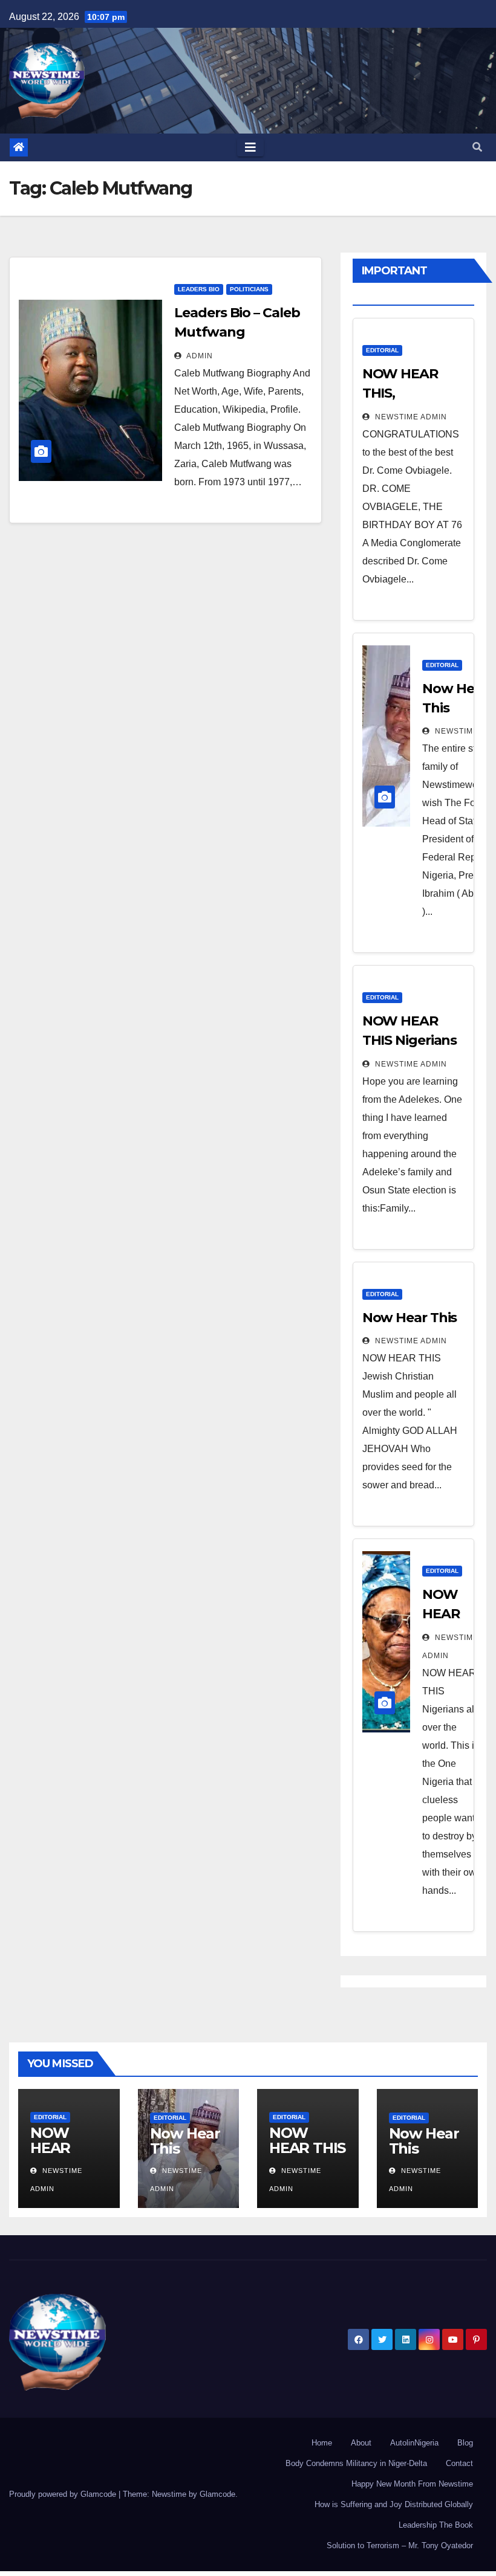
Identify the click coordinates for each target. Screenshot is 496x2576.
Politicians (249, 289)
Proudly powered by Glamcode (64, 2494)
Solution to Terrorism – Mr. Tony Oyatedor (400, 2545)
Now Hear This (410, 1318)
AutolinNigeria (414, 2443)
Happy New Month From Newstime (412, 2484)
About (361, 2443)
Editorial (382, 350)
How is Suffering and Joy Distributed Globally (394, 2504)
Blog (465, 2443)
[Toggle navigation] (250, 147)
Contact (459, 2463)
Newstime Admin (410, 417)
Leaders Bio (199, 289)
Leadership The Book (436, 2525)
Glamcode (217, 2494)
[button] (477, 147)
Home (322, 2443)
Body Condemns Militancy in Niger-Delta (356, 2463)
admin (199, 356)
